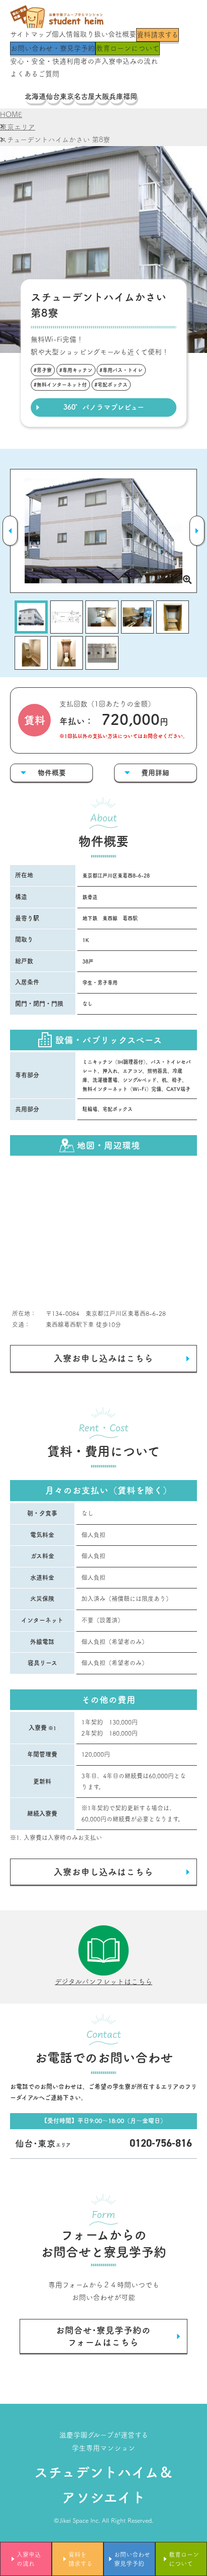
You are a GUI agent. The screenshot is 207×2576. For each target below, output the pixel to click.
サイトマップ (31, 34)
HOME (11, 114)
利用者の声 (84, 61)
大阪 (102, 96)
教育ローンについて (128, 48)
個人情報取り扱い (80, 34)
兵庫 (116, 96)
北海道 (35, 96)
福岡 (130, 96)
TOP (17, 96)
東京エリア (18, 127)
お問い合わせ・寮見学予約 (53, 48)
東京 (67, 96)
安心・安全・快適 (38, 61)
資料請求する (158, 35)
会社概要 (122, 34)
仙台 (53, 96)
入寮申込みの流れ (130, 61)
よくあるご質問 (35, 74)
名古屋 (84, 96)
